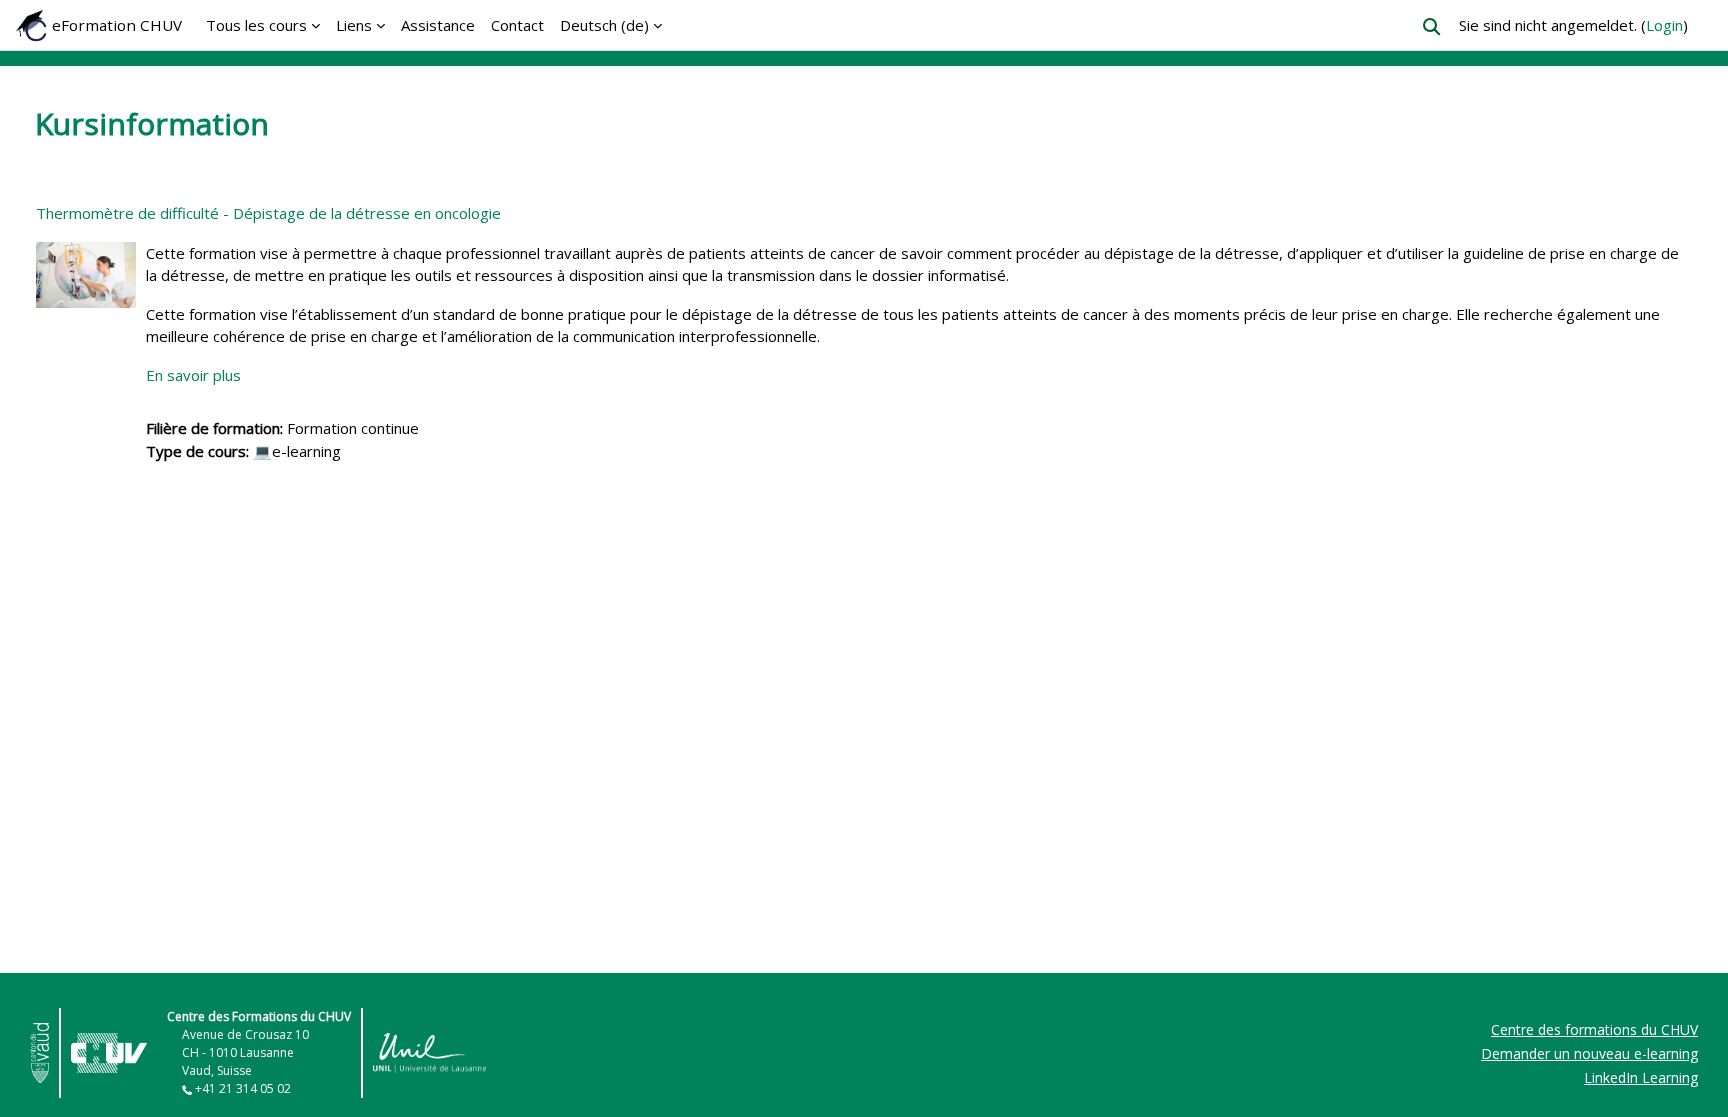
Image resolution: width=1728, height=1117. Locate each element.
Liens (354, 25)
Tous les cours (256, 25)
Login (1664, 25)
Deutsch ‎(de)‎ (604, 25)
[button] (1431, 26)
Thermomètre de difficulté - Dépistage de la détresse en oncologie (268, 213)
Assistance (438, 25)
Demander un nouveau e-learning (1589, 1053)
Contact (517, 25)
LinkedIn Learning (1641, 1077)
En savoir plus (193, 375)
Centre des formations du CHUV (1594, 1029)
